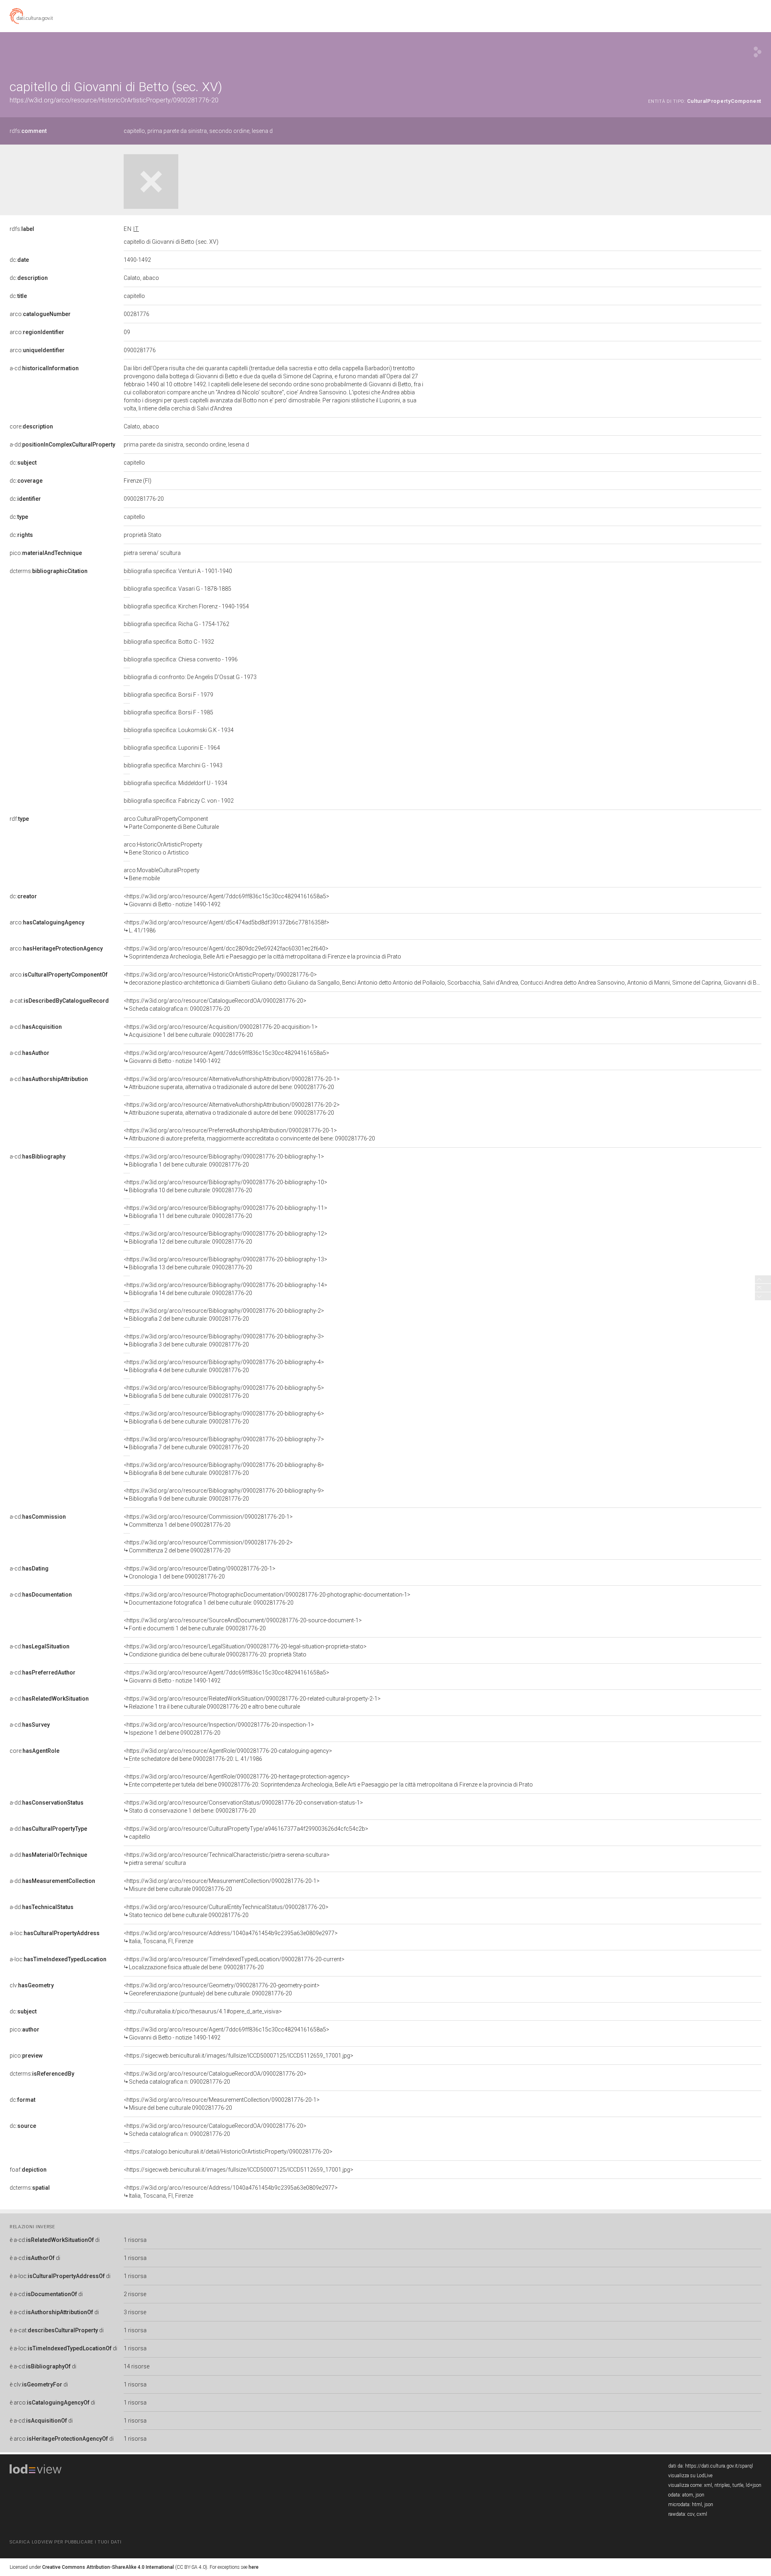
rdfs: (28, 131)
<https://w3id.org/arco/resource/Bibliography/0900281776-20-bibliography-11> (225, 1212)
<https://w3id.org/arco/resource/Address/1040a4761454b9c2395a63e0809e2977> (231, 1937)
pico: (46, 553)
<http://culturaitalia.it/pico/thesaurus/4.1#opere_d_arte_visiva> (203, 2011)
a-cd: (44, 368)
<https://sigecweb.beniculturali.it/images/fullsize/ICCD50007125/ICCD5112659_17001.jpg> (239, 2056)
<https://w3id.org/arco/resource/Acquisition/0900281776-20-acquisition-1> (221, 1031)
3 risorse (135, 2312)
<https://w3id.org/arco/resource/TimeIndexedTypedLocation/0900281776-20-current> (234, 1963)
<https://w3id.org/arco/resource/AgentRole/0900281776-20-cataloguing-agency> (228, 1755)
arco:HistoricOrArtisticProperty (163, 848)
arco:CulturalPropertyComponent (171, 823)
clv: (32, 1985)
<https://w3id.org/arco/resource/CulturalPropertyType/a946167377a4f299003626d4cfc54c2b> (246, 1833)
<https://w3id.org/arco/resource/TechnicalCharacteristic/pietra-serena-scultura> (227, 1859)
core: (31, 426)
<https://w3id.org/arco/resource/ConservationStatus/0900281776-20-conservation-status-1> (243, 1807)
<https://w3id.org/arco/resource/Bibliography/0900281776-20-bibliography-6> (224, 1418)
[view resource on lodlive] (758, 52)
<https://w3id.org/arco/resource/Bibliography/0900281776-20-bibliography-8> (224, 1469)
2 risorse (135, 2294)
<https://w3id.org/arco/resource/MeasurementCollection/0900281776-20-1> (222, 1885)
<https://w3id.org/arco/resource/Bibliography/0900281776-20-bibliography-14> (225, 1289)
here (254, 2567)
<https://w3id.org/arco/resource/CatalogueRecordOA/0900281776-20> (215, 1005)
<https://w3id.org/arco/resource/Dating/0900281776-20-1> (200, 1573)
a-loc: (55, 1933)
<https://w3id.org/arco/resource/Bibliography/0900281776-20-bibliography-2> (224, 1315)
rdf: (19, 819)
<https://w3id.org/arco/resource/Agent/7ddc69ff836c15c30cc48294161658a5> (226, 900)
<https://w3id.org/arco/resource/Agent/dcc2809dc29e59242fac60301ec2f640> (262, 952)
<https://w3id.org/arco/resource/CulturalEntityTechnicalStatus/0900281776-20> (226, 1911)
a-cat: (59, 1001)
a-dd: (62, 445)
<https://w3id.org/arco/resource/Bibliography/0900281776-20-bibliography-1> (224, 1161)
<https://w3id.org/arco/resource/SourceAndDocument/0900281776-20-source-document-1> (243, 1624)
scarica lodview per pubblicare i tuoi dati (65, 2542)
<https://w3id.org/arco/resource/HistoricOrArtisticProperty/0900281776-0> (443, 979)
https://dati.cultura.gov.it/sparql (719, 2466)
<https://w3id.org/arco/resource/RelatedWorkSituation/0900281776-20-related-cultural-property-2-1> (252, 1703)
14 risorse (137, 2366)
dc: (19, 260)
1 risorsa (135, 2240)
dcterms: (49, 571)
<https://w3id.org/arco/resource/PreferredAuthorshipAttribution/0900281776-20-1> (249, 1134)
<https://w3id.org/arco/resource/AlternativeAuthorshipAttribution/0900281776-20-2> (232, 1109)
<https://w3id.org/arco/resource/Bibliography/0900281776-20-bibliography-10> (225, 1186)
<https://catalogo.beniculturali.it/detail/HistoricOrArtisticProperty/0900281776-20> (228, 2152)
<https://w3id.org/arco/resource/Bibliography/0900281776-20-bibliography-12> (225, 1238)
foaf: (28, 2170)
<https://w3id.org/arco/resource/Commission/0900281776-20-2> (208, 1546)
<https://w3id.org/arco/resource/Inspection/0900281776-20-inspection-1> (219, 1729)
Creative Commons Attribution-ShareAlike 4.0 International (108, 2567)
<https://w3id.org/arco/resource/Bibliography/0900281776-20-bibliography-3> (224, 1340)
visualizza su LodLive (690, 2476)
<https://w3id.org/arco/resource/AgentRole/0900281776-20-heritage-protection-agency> (328, 1781)
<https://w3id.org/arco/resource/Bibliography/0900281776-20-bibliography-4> (224, 1366)
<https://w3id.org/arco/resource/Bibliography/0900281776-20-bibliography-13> (225, 1263)
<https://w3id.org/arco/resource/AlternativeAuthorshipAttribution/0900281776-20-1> (232, 1083)
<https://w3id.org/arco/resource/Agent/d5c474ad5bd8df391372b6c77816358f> (226, 926)
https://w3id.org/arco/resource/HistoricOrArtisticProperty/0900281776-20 (114, 100)
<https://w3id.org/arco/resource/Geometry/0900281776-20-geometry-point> (222, 1989)
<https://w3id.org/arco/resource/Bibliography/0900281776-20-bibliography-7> (224, 1443)
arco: (40, 314)
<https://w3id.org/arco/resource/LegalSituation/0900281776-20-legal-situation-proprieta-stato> (245, 1650)
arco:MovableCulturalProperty (162, 874)
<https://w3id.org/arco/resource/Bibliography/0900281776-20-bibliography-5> (224, 1392)
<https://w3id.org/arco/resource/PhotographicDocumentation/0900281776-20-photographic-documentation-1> (267, 1599)
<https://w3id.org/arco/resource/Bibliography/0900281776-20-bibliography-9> (224, 1495)
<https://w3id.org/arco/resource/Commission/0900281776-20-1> (208, 1521)
